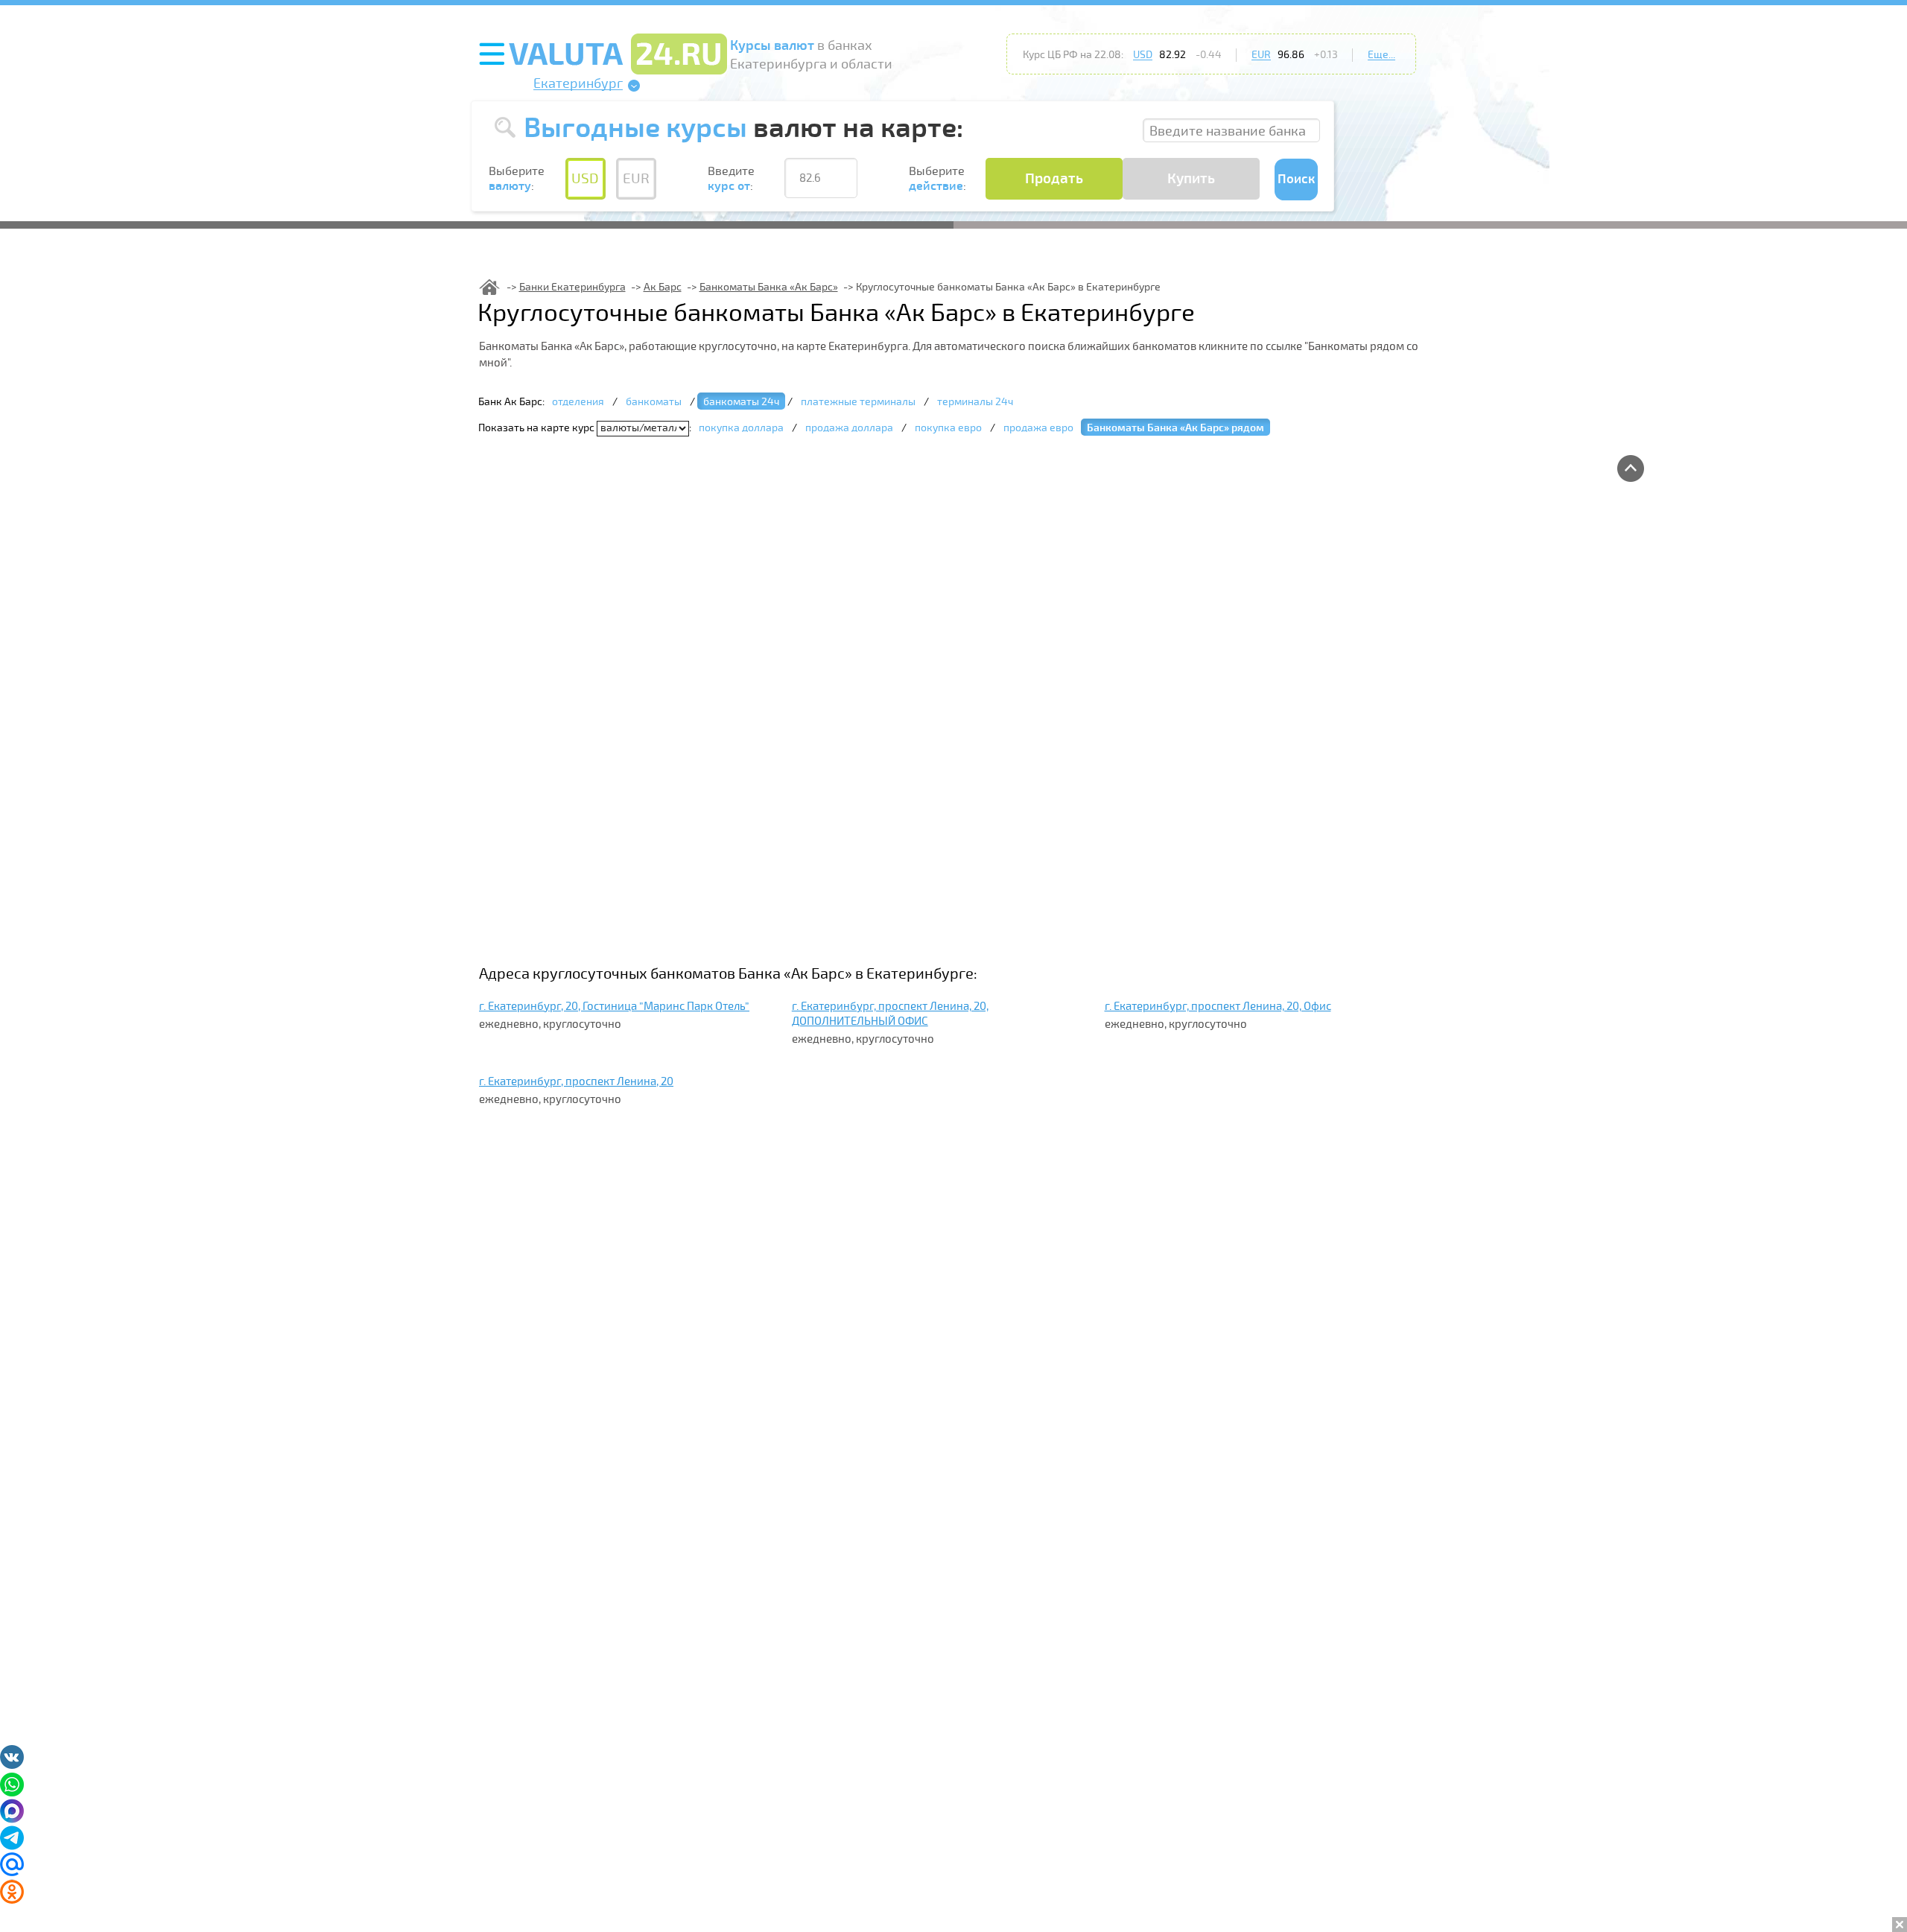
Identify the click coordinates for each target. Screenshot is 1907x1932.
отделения (578, 402)
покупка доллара (741, 428)
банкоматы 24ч (741, 402)
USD (1143, 55)
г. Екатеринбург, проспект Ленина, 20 (576, 1081)
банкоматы (654, 402)
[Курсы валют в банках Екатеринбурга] (489, 287)
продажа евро (1038, 428)
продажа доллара (849, 428)
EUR (1261, 55)
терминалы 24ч (975, 402)
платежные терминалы (858, 402)
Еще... (1381, 55)
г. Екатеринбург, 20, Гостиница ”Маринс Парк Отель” (614, 1006)
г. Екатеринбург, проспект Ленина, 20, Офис (1218, 1006)
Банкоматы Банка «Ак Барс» (769, 287)
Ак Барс (663, 287)
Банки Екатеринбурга (572, 287)
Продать (1054, 179)
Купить (1191, 179)
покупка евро (948, 428)
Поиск (1296, 179)
